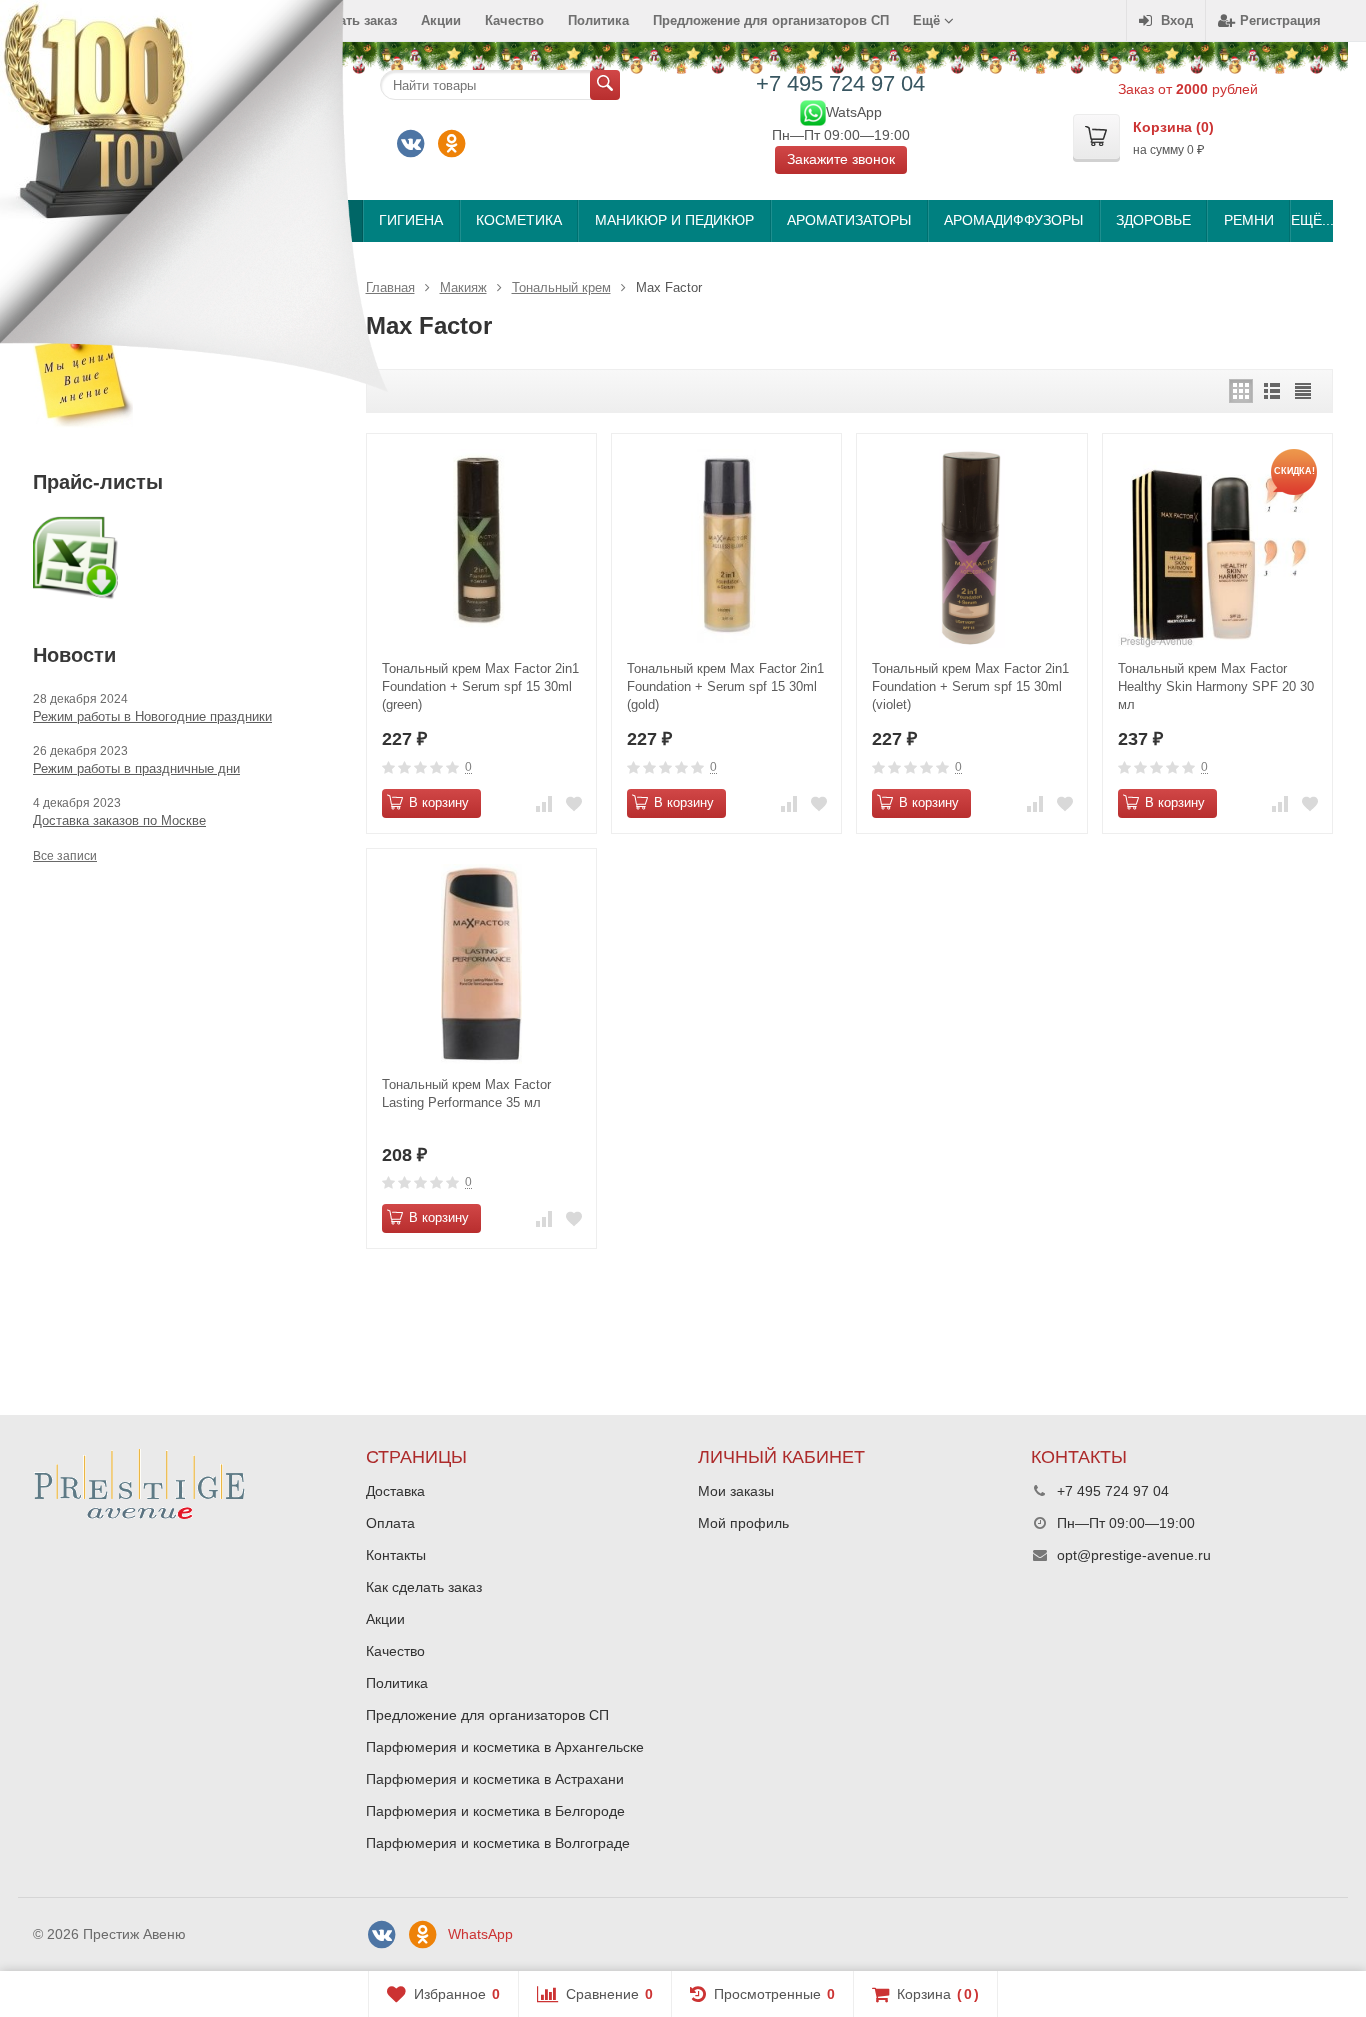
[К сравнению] (544, 803)
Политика (598, 20)
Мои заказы (736, 1491)
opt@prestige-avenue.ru (1134, 1555)
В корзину (439, 802)
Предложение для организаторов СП (771, 20)
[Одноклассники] (452, 144)
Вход (1177, 20)
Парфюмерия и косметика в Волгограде (498, 1843)
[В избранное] (574, 803)
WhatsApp (480, 1934)
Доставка (395, 1491)
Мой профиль (743, 1523)
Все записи (65, 856)
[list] (1272, 391)
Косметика (519, 220)
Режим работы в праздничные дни (136, 768)
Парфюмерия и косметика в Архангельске (505, 1747)
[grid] (1241, 391)
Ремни (1249, 220)
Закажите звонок (841, 159)
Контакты (396, 1555)
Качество (514, 20)
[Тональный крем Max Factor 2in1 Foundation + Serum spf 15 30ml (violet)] (971, 548)
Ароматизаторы (849, 220)
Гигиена (411, 220)
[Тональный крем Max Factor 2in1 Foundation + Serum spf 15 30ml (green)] (481, 548)
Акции (441, 20)
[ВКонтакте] (411, 144)
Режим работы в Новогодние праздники (152, 716)
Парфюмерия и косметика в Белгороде (495, 1811)
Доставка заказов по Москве (119, 820)
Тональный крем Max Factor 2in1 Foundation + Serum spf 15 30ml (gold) (725, 686)
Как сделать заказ (424, 1587)
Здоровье (1153, 220)
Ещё (928, 20)
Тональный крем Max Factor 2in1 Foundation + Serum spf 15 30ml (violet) (970, 686)
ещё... (1311, 220)
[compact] (1303, 391)
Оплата (390, 1523)
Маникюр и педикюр (674, 220)
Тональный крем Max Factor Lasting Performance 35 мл (466, 1093)
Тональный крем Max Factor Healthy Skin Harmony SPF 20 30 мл (1216, 686)
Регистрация (1280, 20)
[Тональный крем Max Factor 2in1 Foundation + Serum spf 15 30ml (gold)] (726, 548)
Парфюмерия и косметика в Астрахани (495, 1779)
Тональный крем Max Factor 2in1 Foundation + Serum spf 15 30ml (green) (480, 686)
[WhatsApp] (813, 111)
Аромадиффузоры (1013, 220)
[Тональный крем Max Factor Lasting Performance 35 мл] (481, 963)
